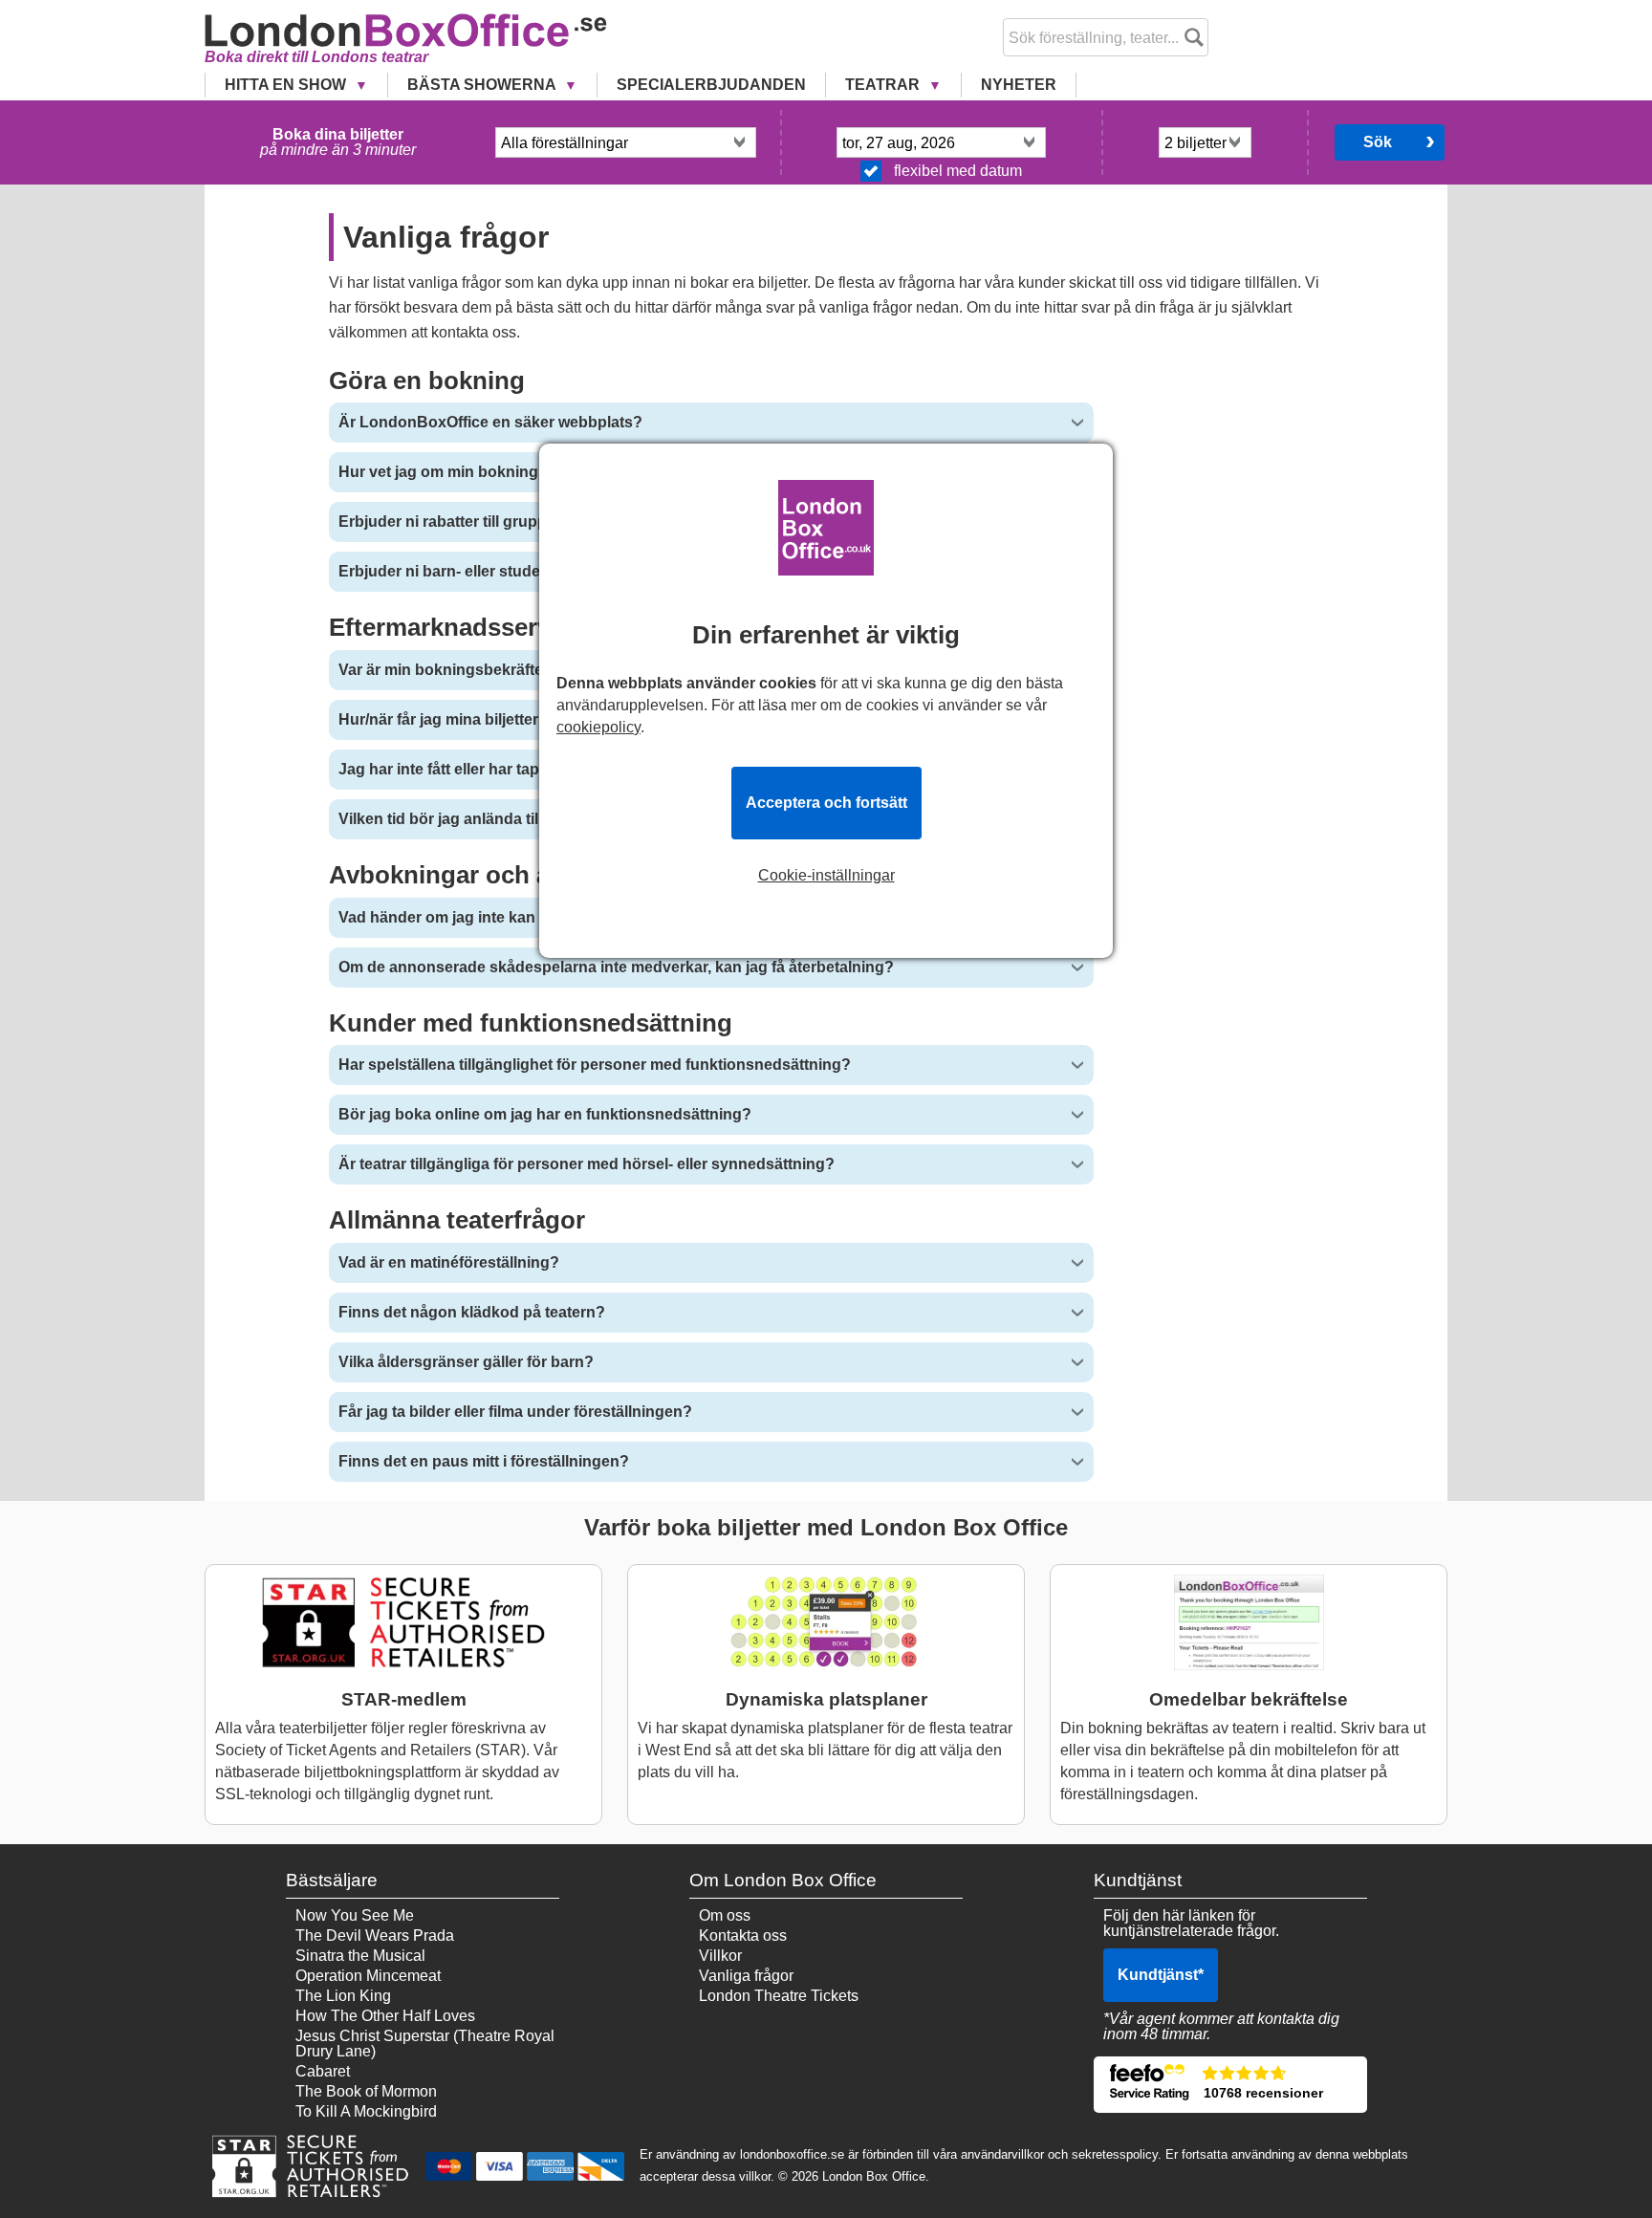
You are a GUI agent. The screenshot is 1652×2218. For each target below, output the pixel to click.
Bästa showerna (483, 85)
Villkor (720, 1956)
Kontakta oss (743, 1935)
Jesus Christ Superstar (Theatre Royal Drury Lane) (425, 2044)
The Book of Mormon (366, 2091)
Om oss (725, 1915)
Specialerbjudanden (711, 85)
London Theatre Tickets (779, 1996)
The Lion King (343, 1996)
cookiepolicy (598, 727)
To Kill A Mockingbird (366, 2111)
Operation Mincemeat (368, 1976)
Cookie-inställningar (826, 876)
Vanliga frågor (746, 1976)
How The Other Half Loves (385, 2016)
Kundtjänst (1161, 1975)
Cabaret (323, 2071)
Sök (1378, 142)
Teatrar (884, 85)
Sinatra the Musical (360, 1956)
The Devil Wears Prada (375, 1935)
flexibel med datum (958, 171)
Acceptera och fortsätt (826, 803)
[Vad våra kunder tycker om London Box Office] (1230, 2085)
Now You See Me (355, 1915)
